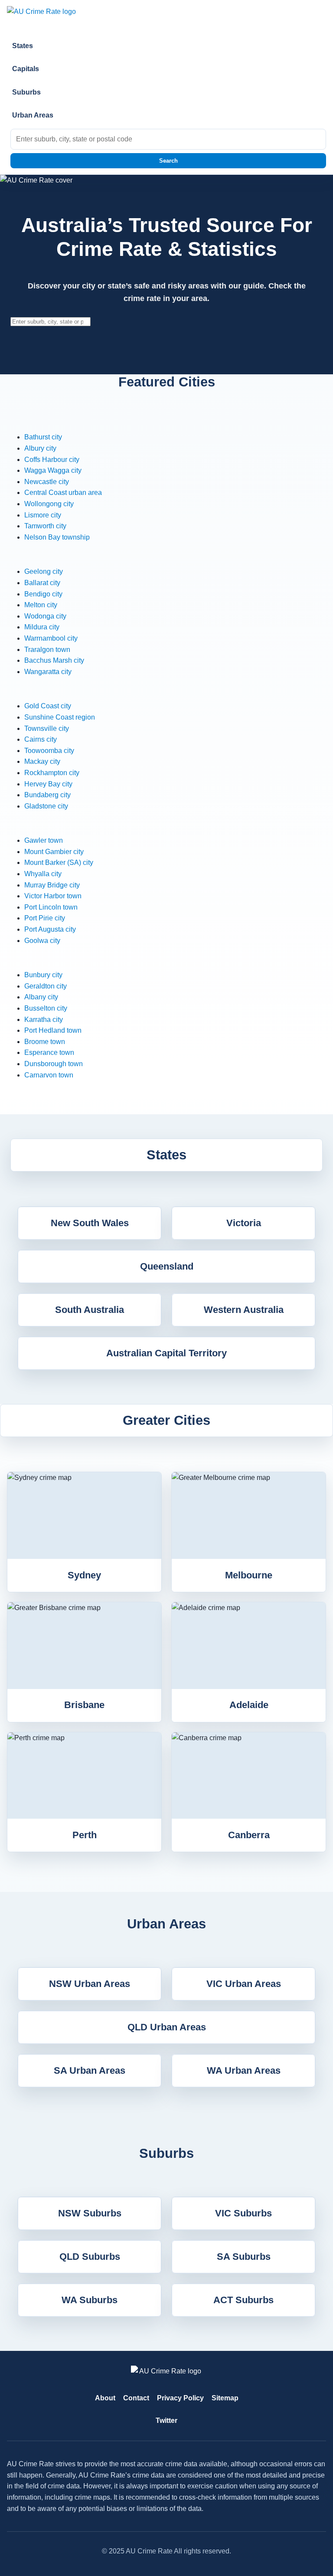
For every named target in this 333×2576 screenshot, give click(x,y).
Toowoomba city (49, 751)
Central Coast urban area (63, 493)
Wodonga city (45, 616)
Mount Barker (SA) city (59, 862)
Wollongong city (49, 504)
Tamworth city (45, 526)
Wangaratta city (48, 672)
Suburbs (26, 92)
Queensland (167, 1266)
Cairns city (41, 739)
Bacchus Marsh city (54, 660)
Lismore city (43, 515)
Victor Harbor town (53, 896)
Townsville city (47, 728)
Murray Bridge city (52, 885)
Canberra (249, 1835)
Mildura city (42, 627)
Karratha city (44, 1020)
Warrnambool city (51, 638)
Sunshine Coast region (60, 717)
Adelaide (249, 1705)
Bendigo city (43, 594)
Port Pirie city (45, 918)
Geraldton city (46, 986)
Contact (136, 2398)
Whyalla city (43, 874)
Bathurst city (43, 437)
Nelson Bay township (57, 537)
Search (168, 161)
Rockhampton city (52, 773)
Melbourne (249, 1575)
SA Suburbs (244, 2257)
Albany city (41, 997)
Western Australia (244, 1310)
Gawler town (44, 840)
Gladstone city (46, 806)
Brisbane (84, 1705)
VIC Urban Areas (244, 1984)
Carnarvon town (49, 1075)
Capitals (26, 69)
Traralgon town (47, 650)
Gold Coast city (48, 706)
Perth (85, 1835)
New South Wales (90, 1223)
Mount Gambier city (54, 852)
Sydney (84, 1575)
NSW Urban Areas (90, 1984)
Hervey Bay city (48, 784)
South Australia (90, 1310)
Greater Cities (166, 1420)
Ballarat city (42, 583)
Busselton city (46, 1008)
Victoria (244, 1223)
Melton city (41, 605)
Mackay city (42, 761)
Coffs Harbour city (52, 460)
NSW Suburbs (90, 2213)
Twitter (166, 2421)
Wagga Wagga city (53, 470)
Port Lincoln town (51, 907)
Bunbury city (43, 975)
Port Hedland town (53, 1030)
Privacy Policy (180, 2398)
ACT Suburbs (243, 2300)
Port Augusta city (50, 929)
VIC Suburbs (243, 2213)
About (105, 2398)
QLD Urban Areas (167, 2027)
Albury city (40, 448)
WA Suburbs (90, 2300)
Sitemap (225, 2398)
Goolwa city (42, 941)
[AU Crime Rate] (166, 16)
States (23, 46)
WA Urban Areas (244, 2070)
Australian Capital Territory (166, 1353)
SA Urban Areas (90, 2070)
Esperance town (49, 1052)
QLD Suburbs (90, 2257)
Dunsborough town (54, 1064)
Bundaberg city (47, 795)
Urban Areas (33, 115)
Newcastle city (47, 482)
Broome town (45, 1042)
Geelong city (44, 571)
